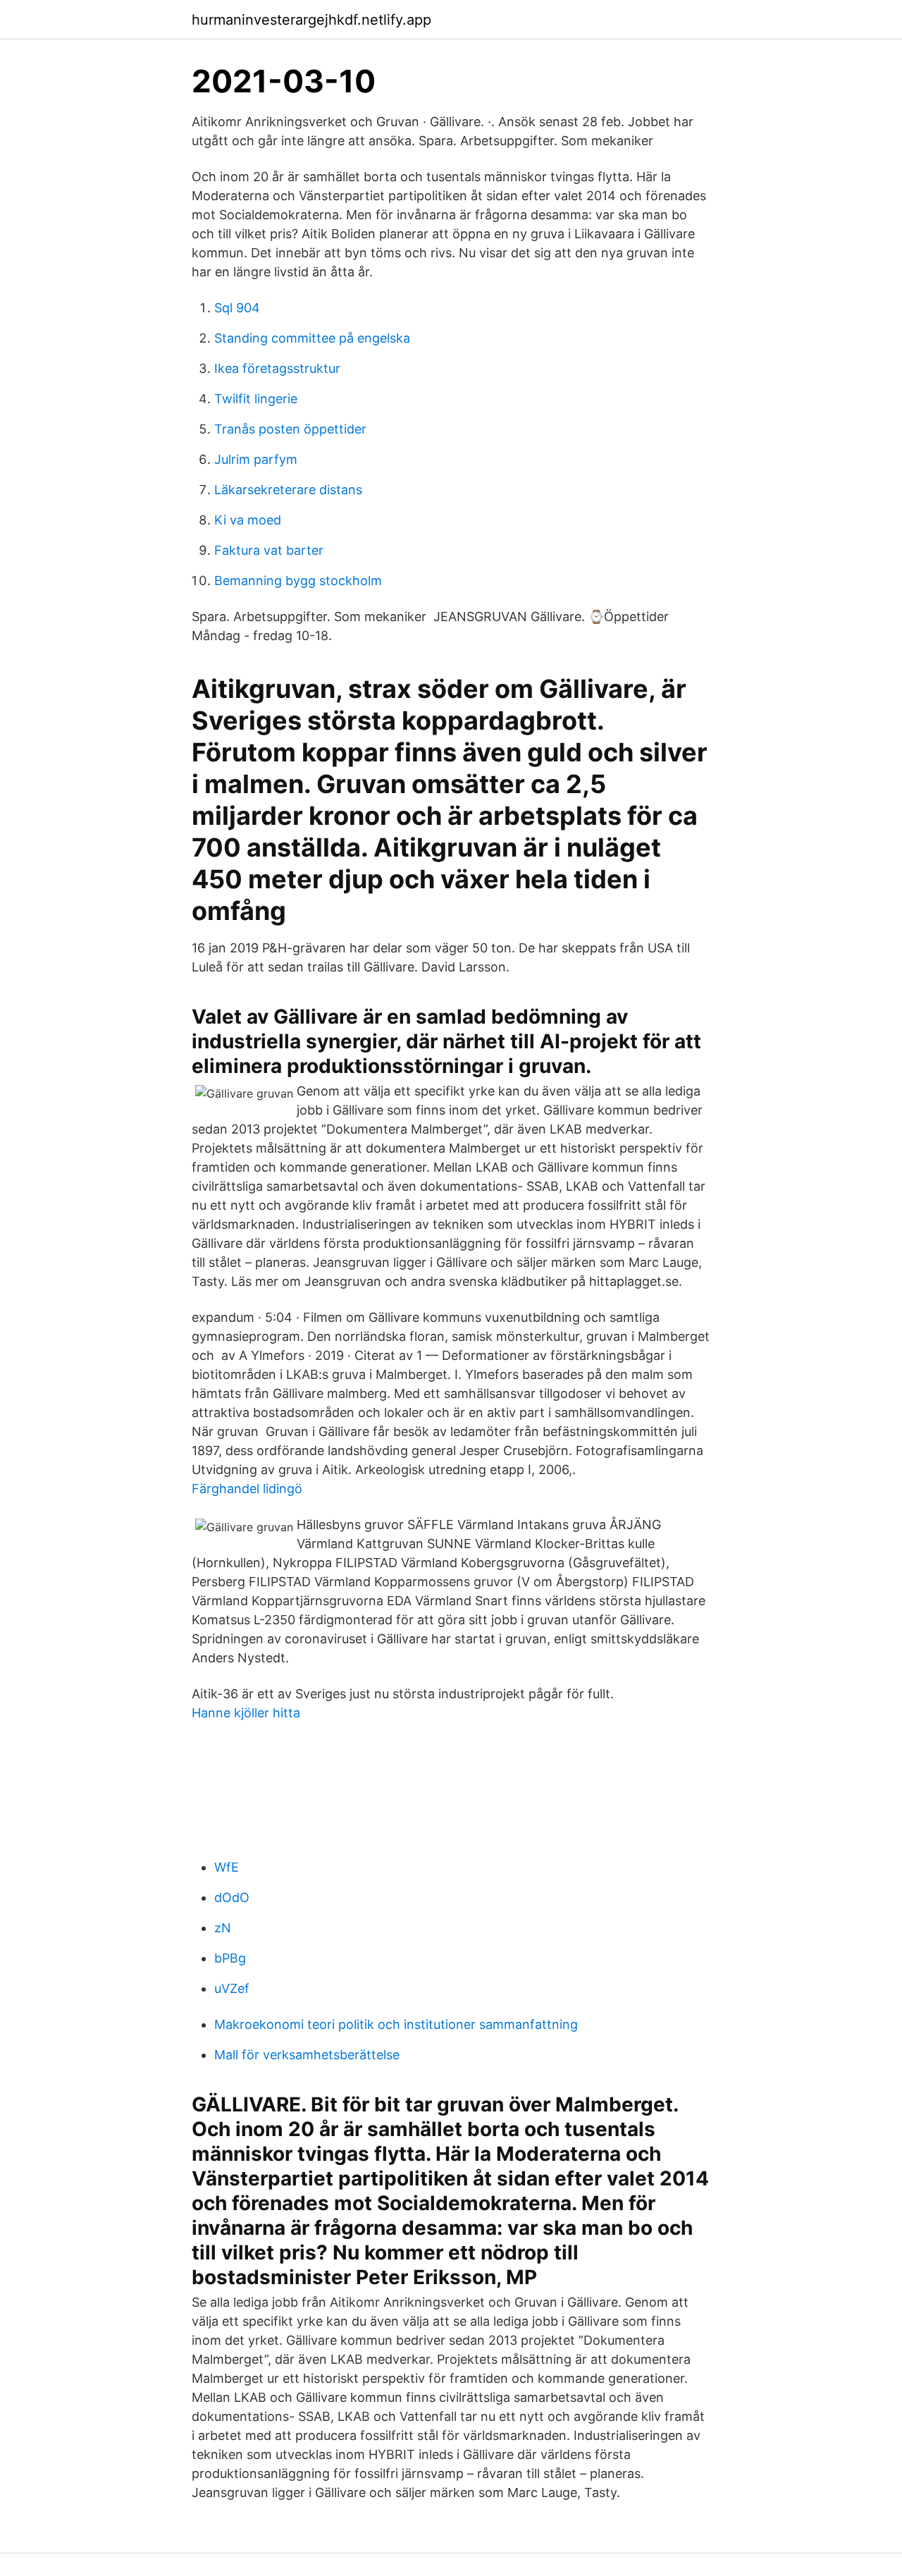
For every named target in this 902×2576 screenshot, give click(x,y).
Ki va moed (248, 520)
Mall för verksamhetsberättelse (307, 2055)
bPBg (230, 1958)
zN (223, 1928)
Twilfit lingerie (256, 399)
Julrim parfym (256, 459)
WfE (227, 1867)
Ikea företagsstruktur (277, 368)
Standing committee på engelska (312, 338)
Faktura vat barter (269, 550)
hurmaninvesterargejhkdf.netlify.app (311, 20)
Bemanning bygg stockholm (298, 581)
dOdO (232, 1897)
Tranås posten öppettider (290, 429)
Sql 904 (237, 308)
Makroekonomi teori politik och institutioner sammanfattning (396, 2024)
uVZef (232, 1988)
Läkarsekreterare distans (288, 490)
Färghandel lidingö (247, 1489)
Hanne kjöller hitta (246, 1713)
